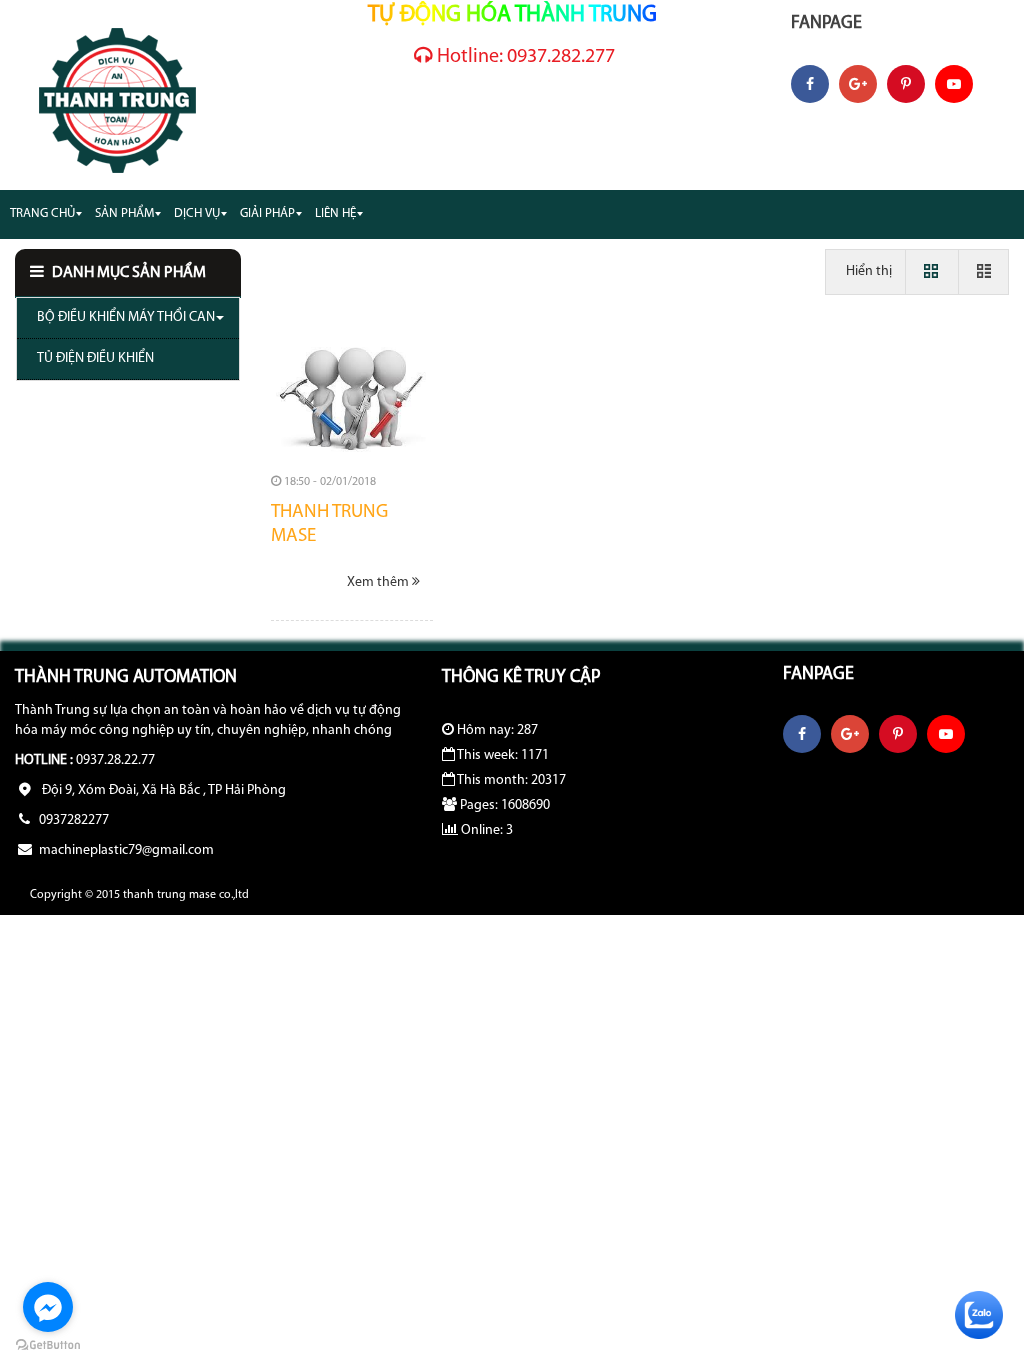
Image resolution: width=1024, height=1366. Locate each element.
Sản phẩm (124, 213)
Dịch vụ (197, 213)
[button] (128, 273)
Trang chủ (42, 213)
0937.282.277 (526, 57)
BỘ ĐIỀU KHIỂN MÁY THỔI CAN (126, 317)
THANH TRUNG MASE (329, 525)
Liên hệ (335, 213)
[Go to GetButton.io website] (48, 1345)
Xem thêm (379, 582)
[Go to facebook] (48, 1307)
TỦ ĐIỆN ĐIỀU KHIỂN (95, 358)
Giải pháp (267, 213)
